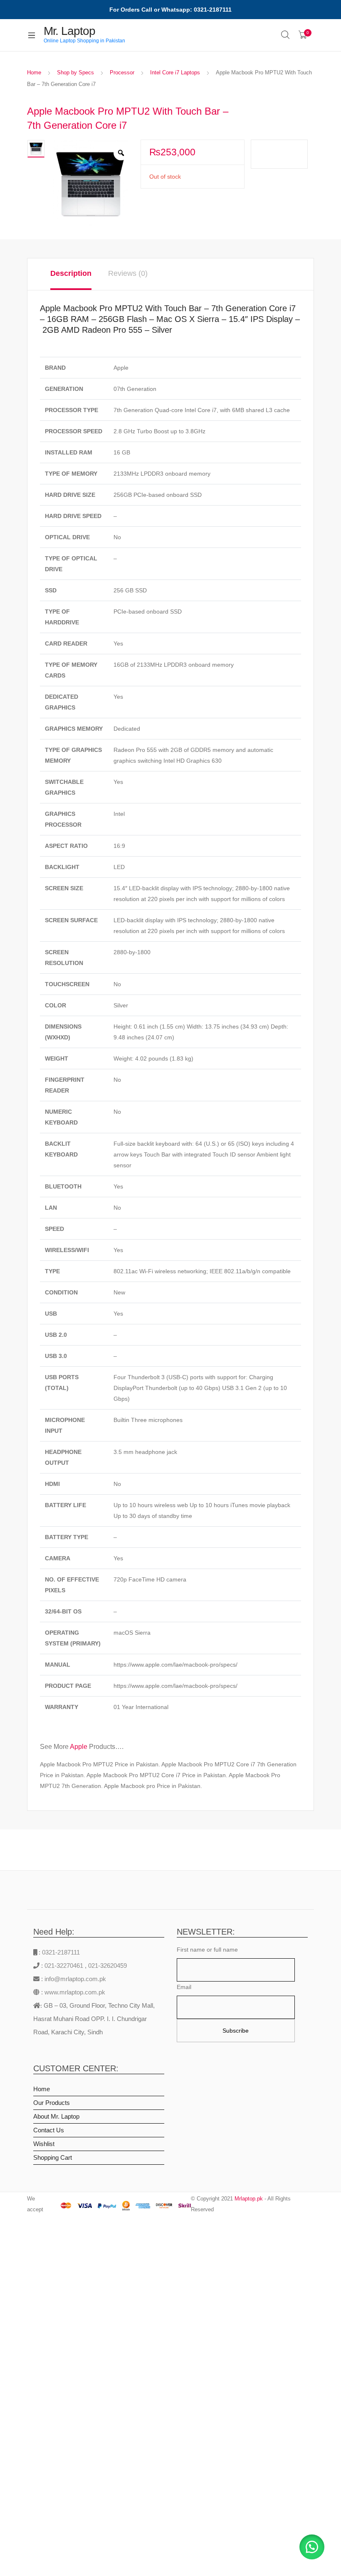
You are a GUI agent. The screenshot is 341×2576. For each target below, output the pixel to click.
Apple (79, 1747)
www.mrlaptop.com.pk (74, 1992)
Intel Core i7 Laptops (175, 72)
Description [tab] (71, 273)
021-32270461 (65, 1966)
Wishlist (44, 2144)
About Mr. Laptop (56, 2116)
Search (286, 35)
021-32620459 (107, 1966)
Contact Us (49, 2130)
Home (34, 72)
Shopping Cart (53, 2157)
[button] (312, 2547)
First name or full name (207, 1950)
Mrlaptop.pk (249, 2199)
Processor (122, 72)
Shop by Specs (75, 72)
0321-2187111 (61, 1952)
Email (184, 1987)
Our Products (52, 2103)
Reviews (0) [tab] (128, 273)
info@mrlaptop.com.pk (74, 1979)
